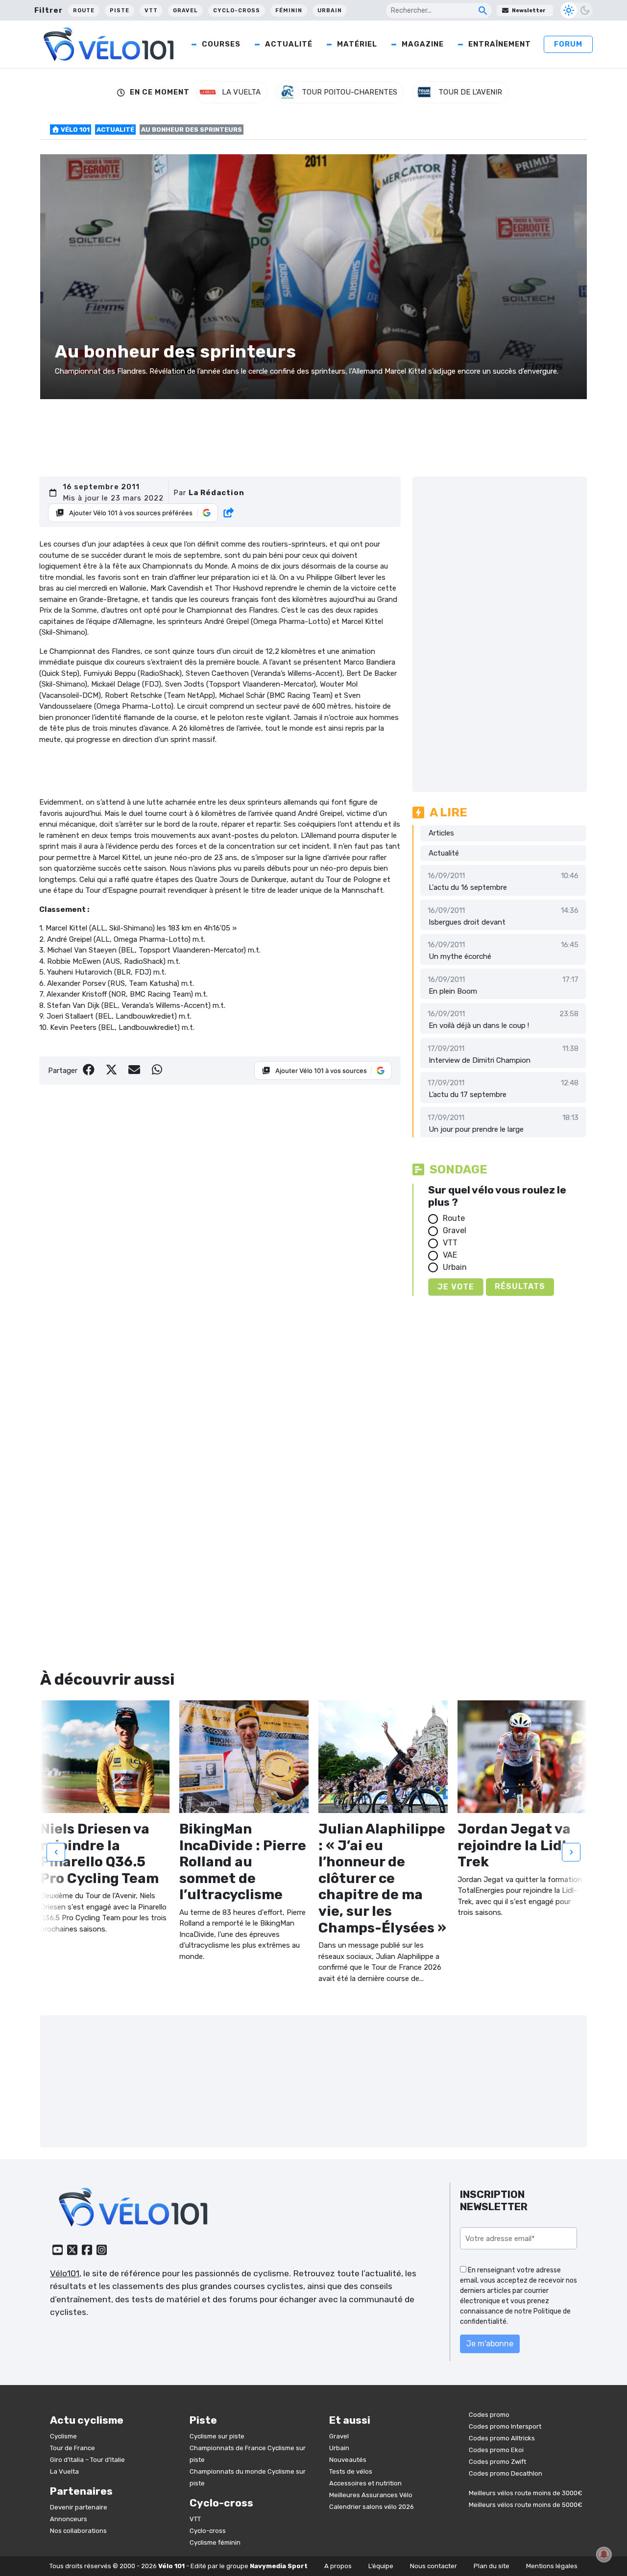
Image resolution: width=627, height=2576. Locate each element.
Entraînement (500, 44)
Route (84, 11)
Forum (568, 44)
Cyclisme (63, 2436)
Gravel (185, 11)
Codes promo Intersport (505, 2426)
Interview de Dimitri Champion (480, 1060)
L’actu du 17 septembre (468, 1095)
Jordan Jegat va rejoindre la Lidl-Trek (515, 1845)
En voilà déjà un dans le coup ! (479, 1026)
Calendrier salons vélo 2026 (372, 2506)
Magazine (423, 44)
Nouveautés (348, 2459)
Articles (441, 833)
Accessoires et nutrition (365, 2483)
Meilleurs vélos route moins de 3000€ (526, 2493)
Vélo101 (65, 2273)
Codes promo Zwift (497, 2462)
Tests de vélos (351, 2471)
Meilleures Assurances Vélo (371, 2494)
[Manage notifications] (604, 2554)
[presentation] (56, 1852)
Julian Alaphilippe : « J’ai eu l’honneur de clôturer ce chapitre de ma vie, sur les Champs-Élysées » (382, 1878)
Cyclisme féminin (215, 2542)
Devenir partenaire (79, 2507)
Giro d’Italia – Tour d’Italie (87, 2459)
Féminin (289, 11)
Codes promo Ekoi (496, 2450)
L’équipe (381, 2566)
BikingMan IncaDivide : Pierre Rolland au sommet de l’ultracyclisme (243, 1862)
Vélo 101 (74, 130)
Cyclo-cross (237, 11)
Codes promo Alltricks (502, 2438)
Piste (120, 11)
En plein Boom (453, 991)
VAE (450, 1255)
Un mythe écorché (460, 956)
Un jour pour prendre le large (476, 1129)
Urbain (330, 11)
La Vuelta (64, 2471)
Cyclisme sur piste (217, 2436)
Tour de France (72, 2447)
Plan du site (492, 2566)
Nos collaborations (78, 2530)
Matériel (357, 44)
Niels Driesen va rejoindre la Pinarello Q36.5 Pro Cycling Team (99, 1854)
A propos (338, 2566)
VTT (151, 11)
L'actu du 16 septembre (468, 887)
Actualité (289, 44)
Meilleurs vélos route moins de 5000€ (526, 2505)
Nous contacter (434, 2566)
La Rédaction (217, 493)
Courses (221, 44)
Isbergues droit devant (467, 922)
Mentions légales (552, 2566)
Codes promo (489, 2415)
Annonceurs (69, 2518)
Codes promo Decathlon (506, 2473)
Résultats (520, 1286)
